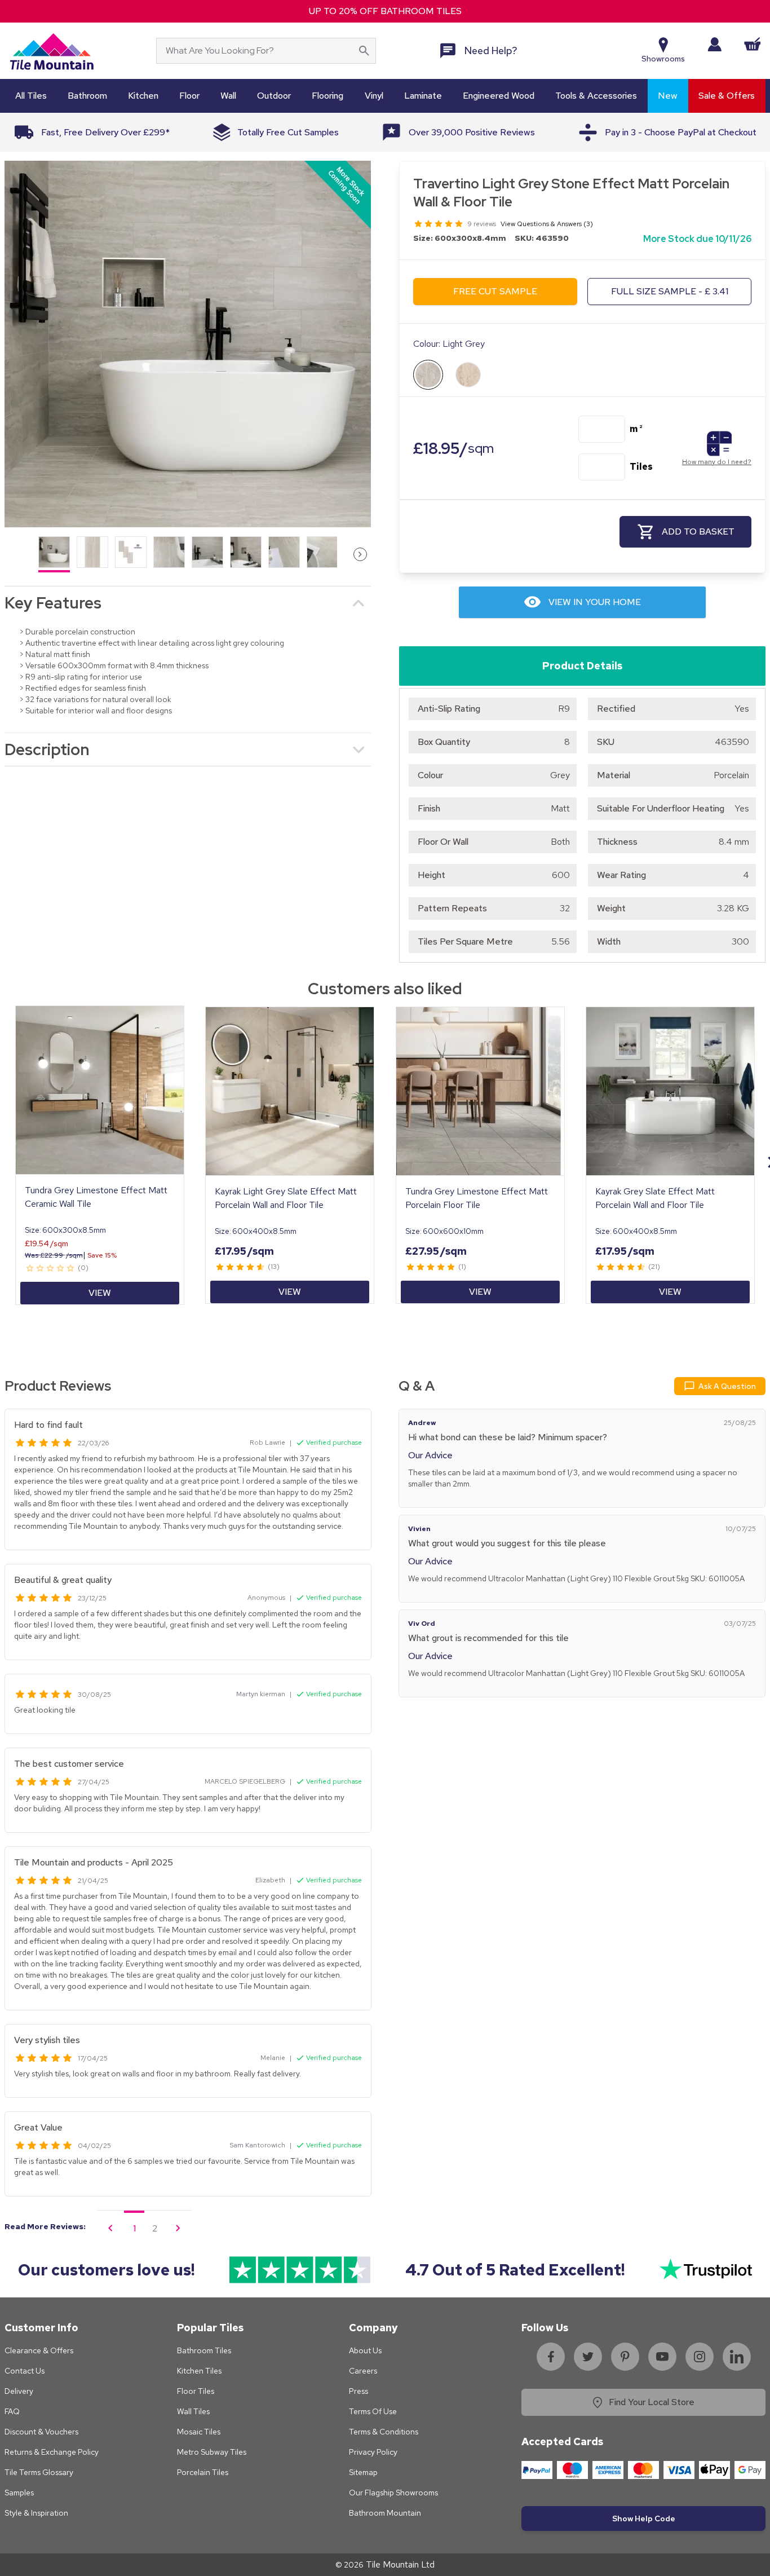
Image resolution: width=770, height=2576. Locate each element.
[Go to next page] (178, 2228)
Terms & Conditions (384, 2432)
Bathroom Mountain (385, 2513)
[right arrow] (360, 554)
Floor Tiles (196, 2391)
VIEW (100, 1293)
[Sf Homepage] (52, 51)
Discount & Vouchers (41, 2432)
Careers (363, 2371)
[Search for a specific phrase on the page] (364, 51)
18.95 (453, 448)
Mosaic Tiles (199, 2432)
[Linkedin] (737, 2357)
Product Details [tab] (582, 666)
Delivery (19, 2391)
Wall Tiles (193, 2411)
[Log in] (714, 44)
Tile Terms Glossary (39, 2472)
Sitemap (363, 2472)
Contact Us (25, 2371)
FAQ (12, 2411)
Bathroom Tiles (204, 2350)
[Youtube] (662, 2357)
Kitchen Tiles (199, 2371)
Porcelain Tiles (203, 2472)
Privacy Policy (373, 2452)
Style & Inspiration (36, 2513)
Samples (19, 2493)
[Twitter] (588, 2357)
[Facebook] (551, 2357)
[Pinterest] (625, 2357)
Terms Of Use (373, 2411)
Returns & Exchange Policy (52, 2452)
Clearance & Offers (39, 2350)
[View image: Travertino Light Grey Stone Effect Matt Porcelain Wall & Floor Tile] (188, 344)
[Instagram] (700, 2357)
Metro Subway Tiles (212, 2452)
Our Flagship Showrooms (393, 2493)
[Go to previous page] (110, 2228)
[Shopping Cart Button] (753, 44)
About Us (365, 2350)
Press (359, 2391)
